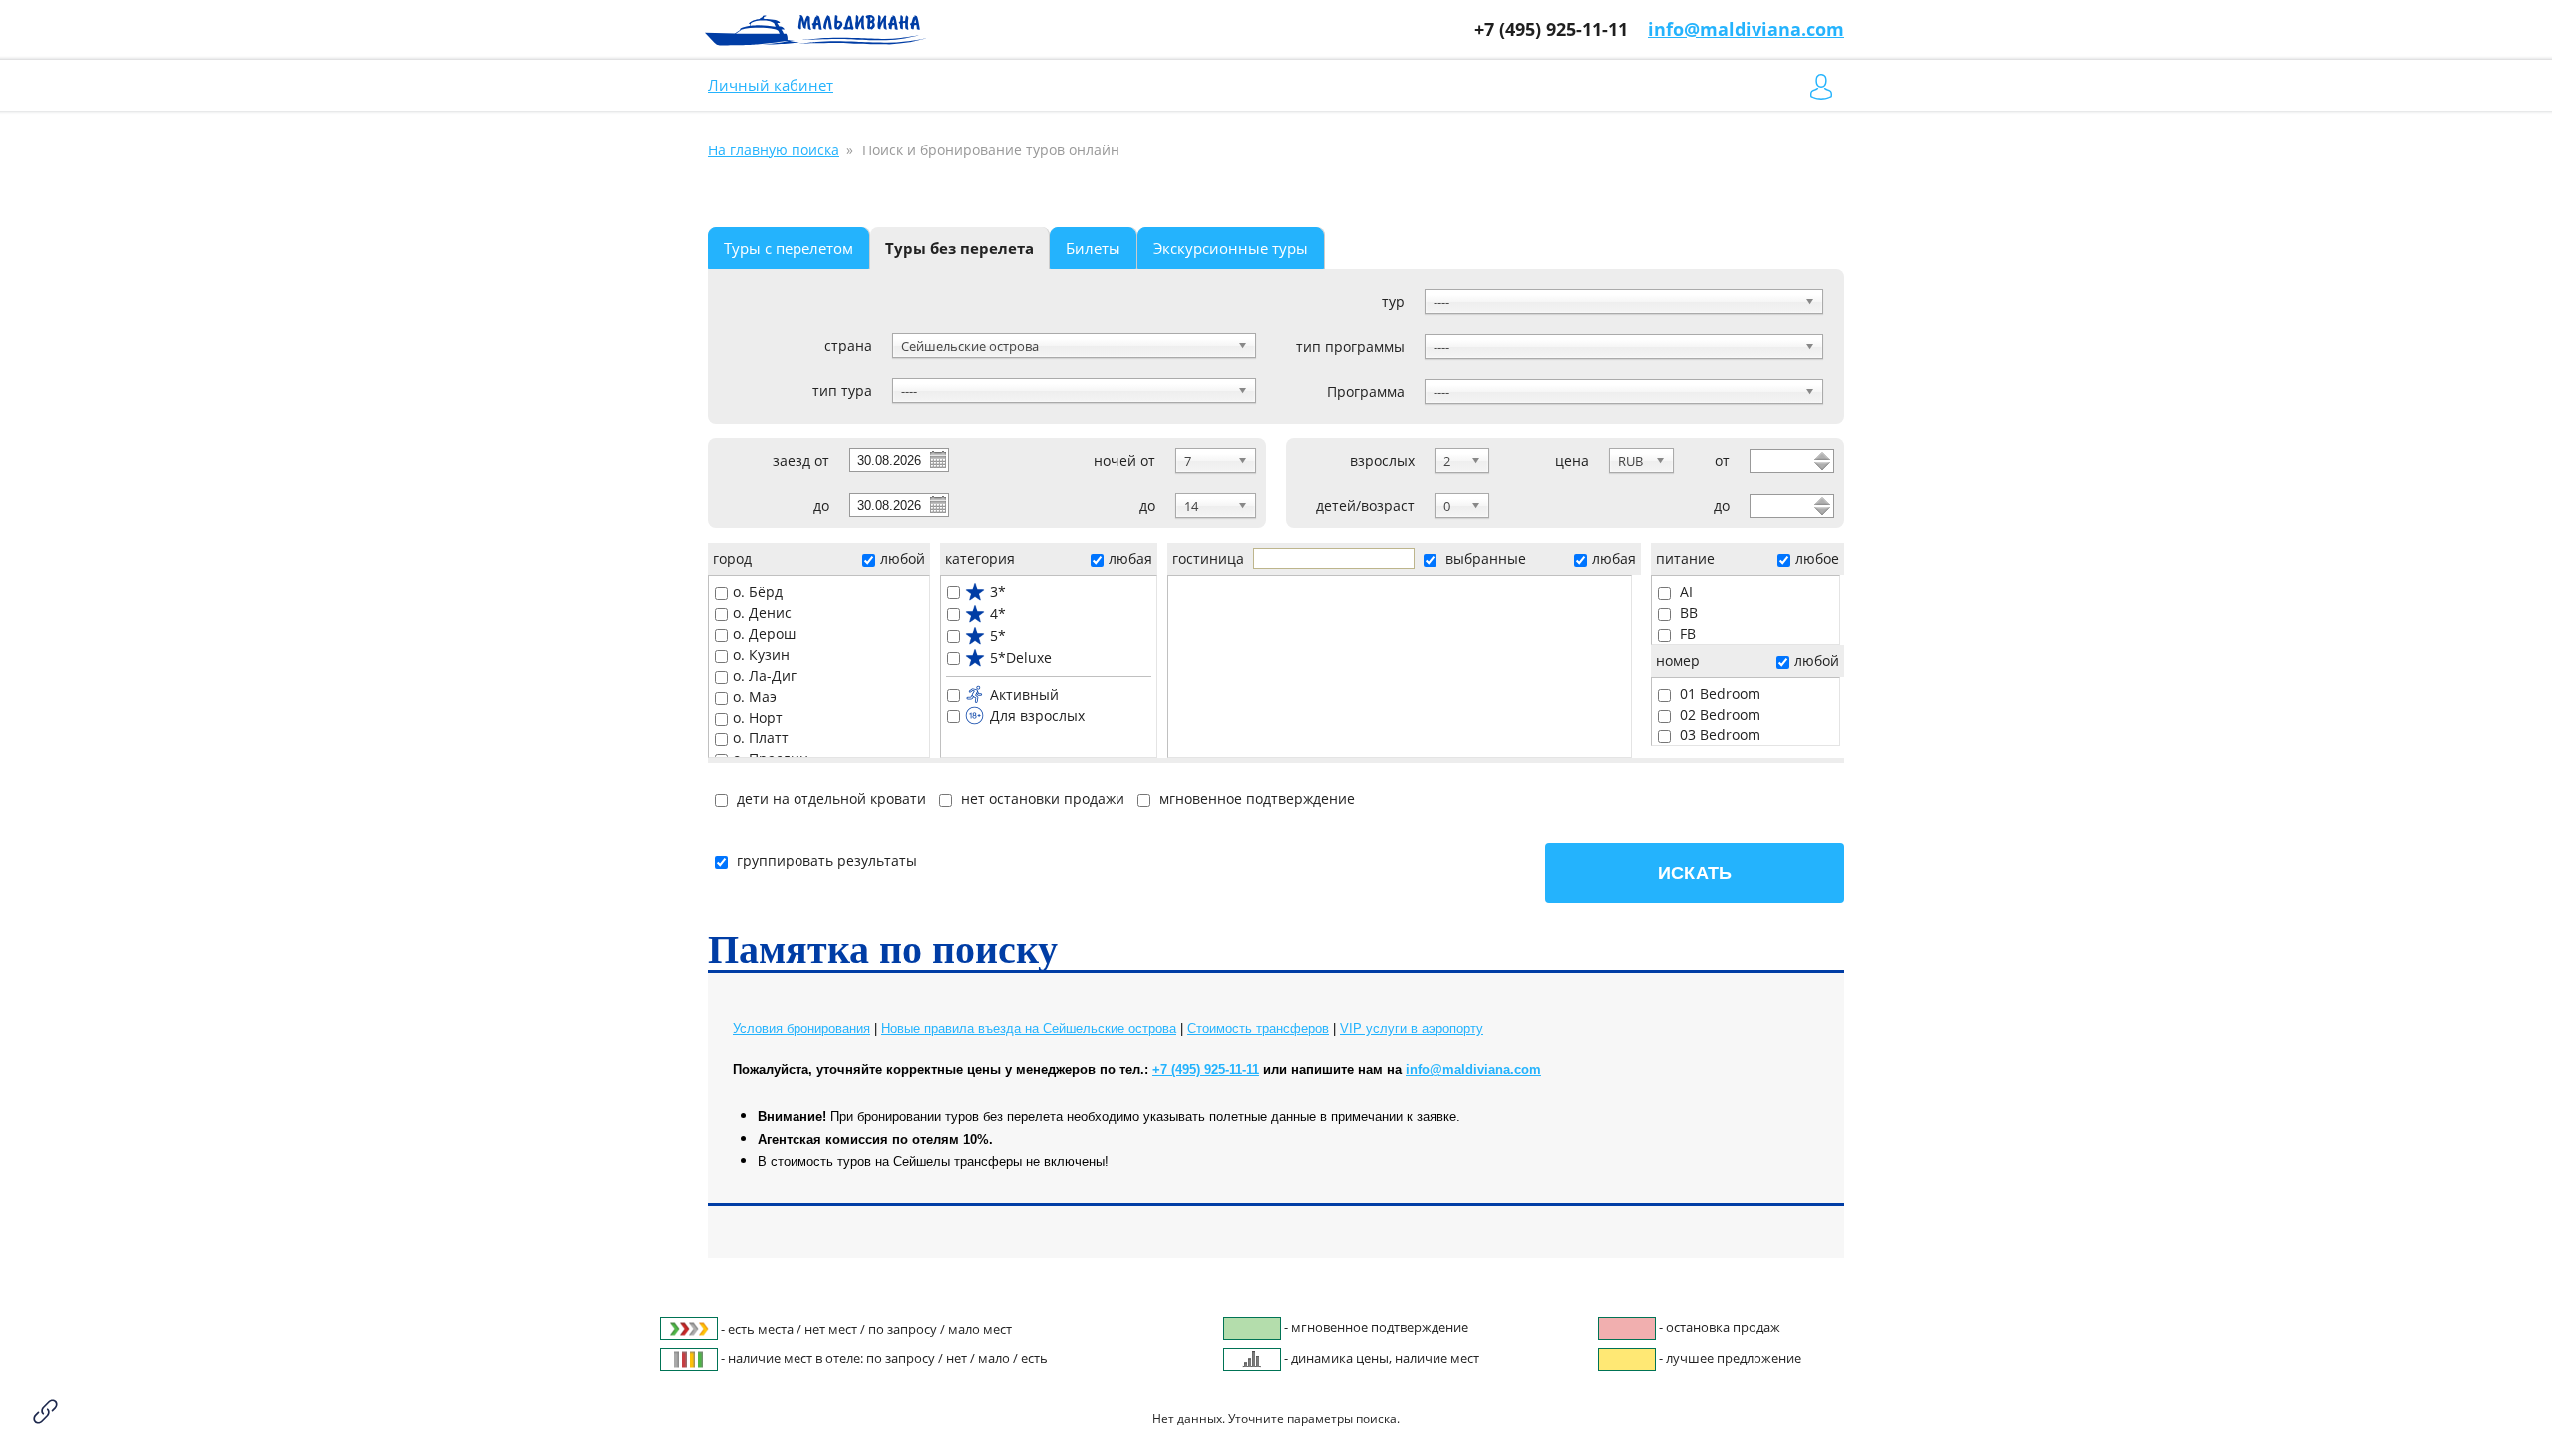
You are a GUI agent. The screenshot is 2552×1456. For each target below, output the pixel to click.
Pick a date (937, 459)
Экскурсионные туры (1231, 248)
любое (1817, 559)
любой (903, 559)
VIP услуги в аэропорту (1412, 1029)
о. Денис (762, 612)
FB (1686, 633)
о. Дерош (764, 633)
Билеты (1093, 248)
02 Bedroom (1718, 714)
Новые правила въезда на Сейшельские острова (1029, 1029)
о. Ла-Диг (765, 675)
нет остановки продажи (1041, 799)
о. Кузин (761, 654)
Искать (1695, 873)
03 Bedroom (1718, 735)
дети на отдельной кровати (829, 799)
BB (1687, 612)
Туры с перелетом (789, 248)
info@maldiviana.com (1746, 29)
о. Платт (761, 738)
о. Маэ (755, 696)
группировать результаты (827, 861)
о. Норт (758, 717)
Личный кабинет (771, 85)
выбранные (1484, 559)
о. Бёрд (758, 591)
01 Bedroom (1718, 693)
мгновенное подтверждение (1255, 799)
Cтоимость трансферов (1258, 1029)
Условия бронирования (801, 1029)
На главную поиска (774, 150)
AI (1684, 591)
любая (1130, 559)
